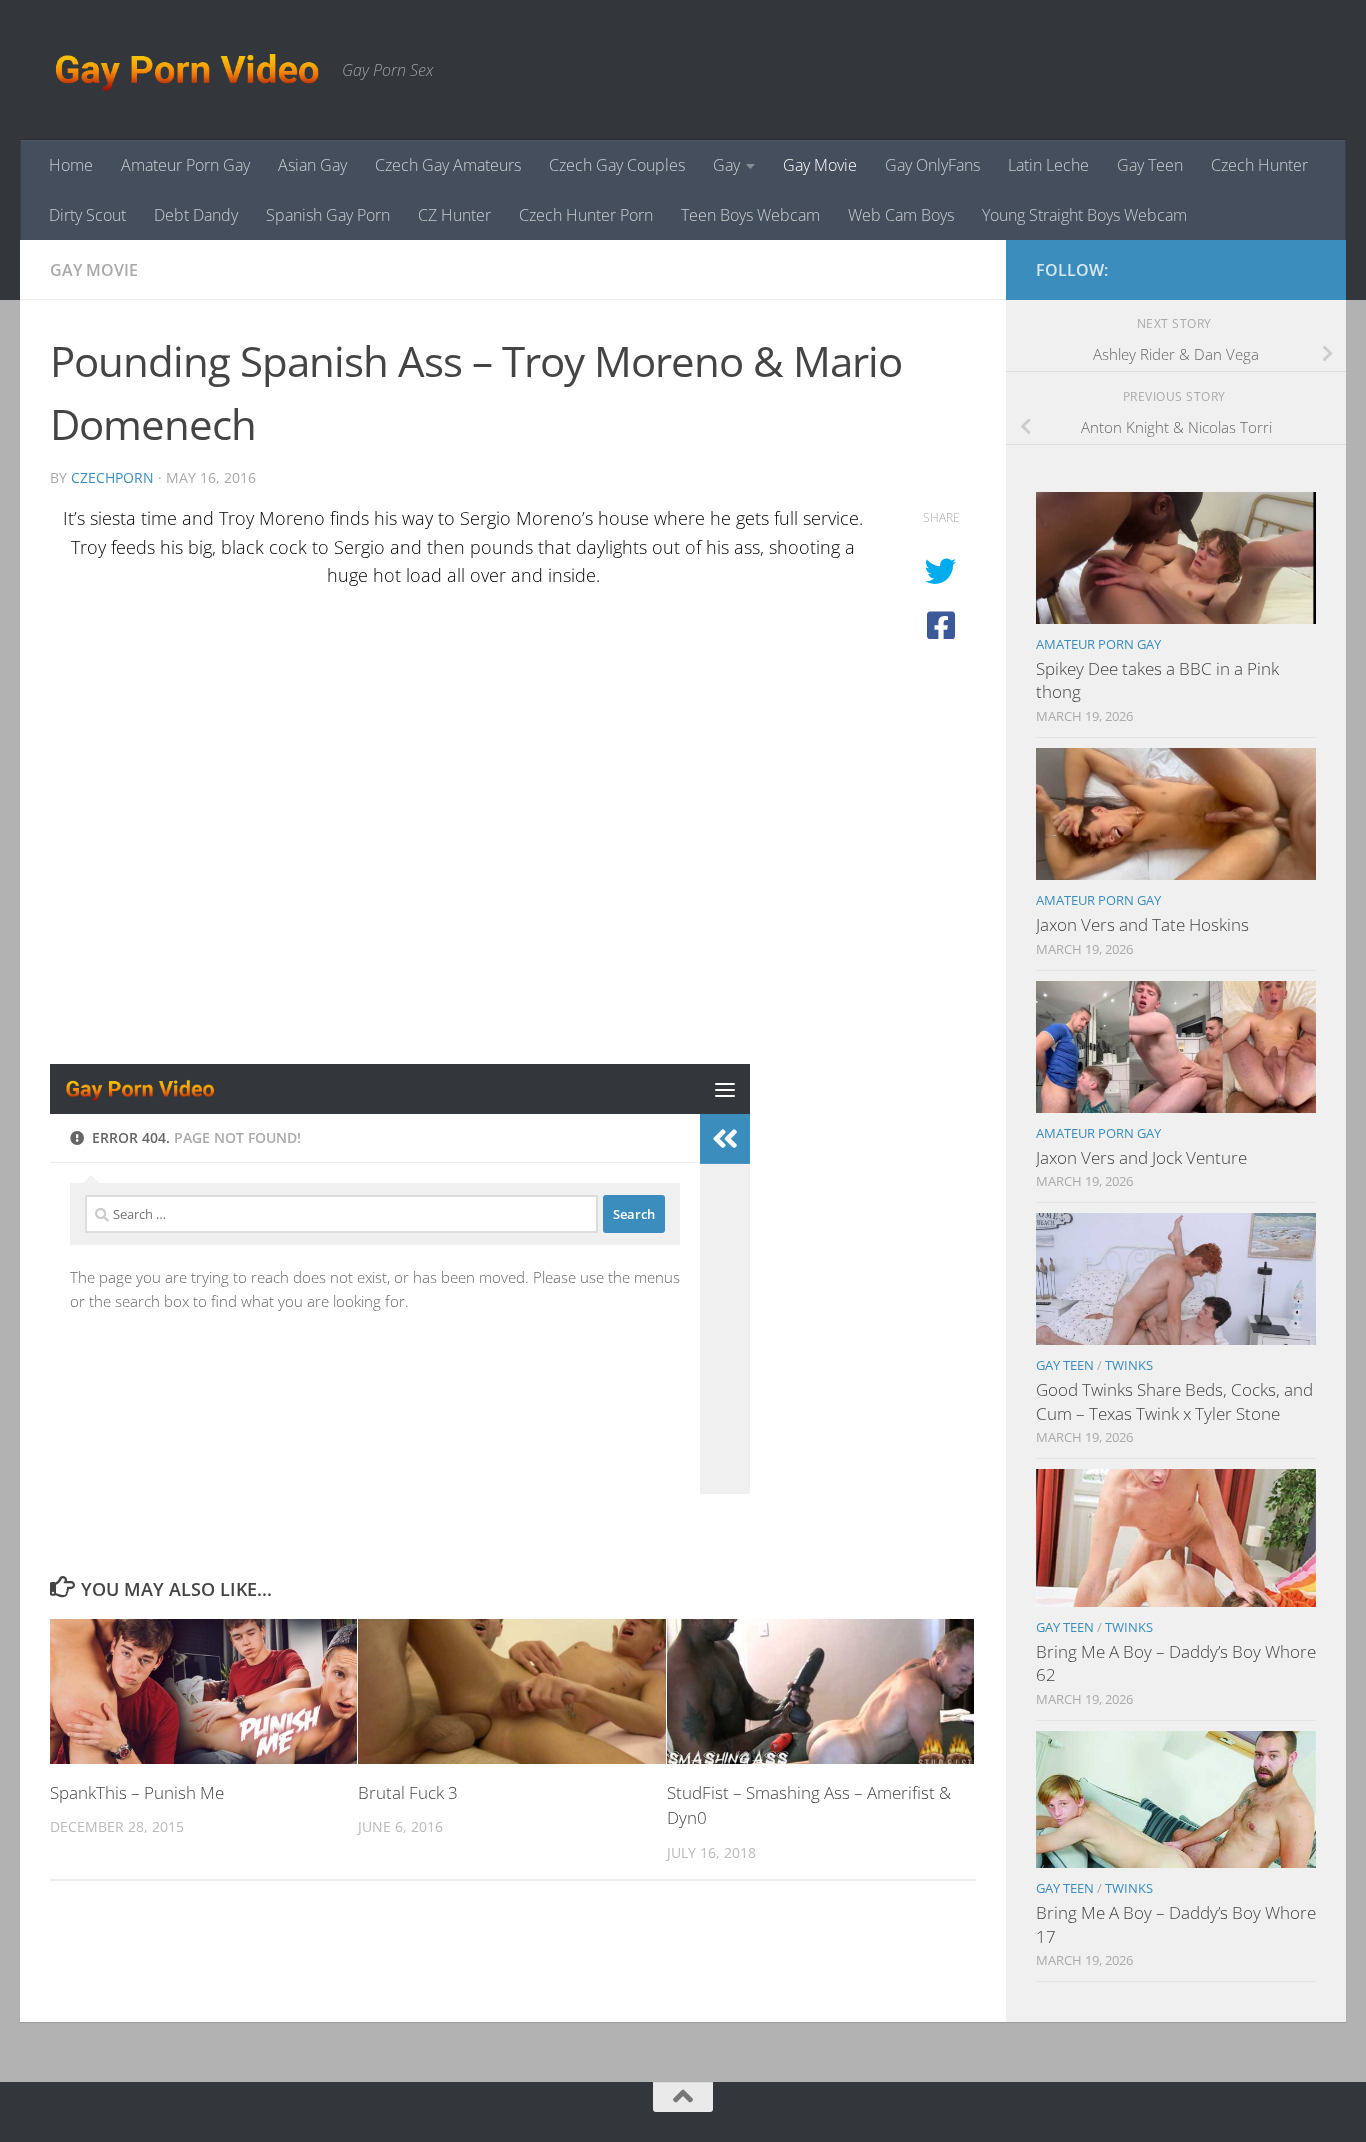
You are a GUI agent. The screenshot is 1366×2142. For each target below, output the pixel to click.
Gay (726, 165)
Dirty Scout (87, 215)
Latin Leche (1048, 165)
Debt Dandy (196, 215)
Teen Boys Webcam (750, 215)
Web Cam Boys (901, 215)
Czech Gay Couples (617, 165)
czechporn (112, 477)
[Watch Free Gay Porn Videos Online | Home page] (186, 70)
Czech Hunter (1259, 165)
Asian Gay (312, 165)
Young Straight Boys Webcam (1084, 215)
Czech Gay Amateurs (448, 165)
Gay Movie (820, 165)
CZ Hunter (454, 215)
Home (71, 165)
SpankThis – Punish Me (137, 1792)
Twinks (1129, 1365)
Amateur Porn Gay (185, 165)
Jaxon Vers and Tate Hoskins (1142, 924)
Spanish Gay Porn (328, 215)
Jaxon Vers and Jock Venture (1141, 1157)
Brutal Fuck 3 (408, 1792)
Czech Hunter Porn (586, 215)
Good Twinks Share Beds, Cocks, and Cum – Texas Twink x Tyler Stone (1174, 1401)
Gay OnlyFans (932, 165)
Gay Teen (1150, 165)
